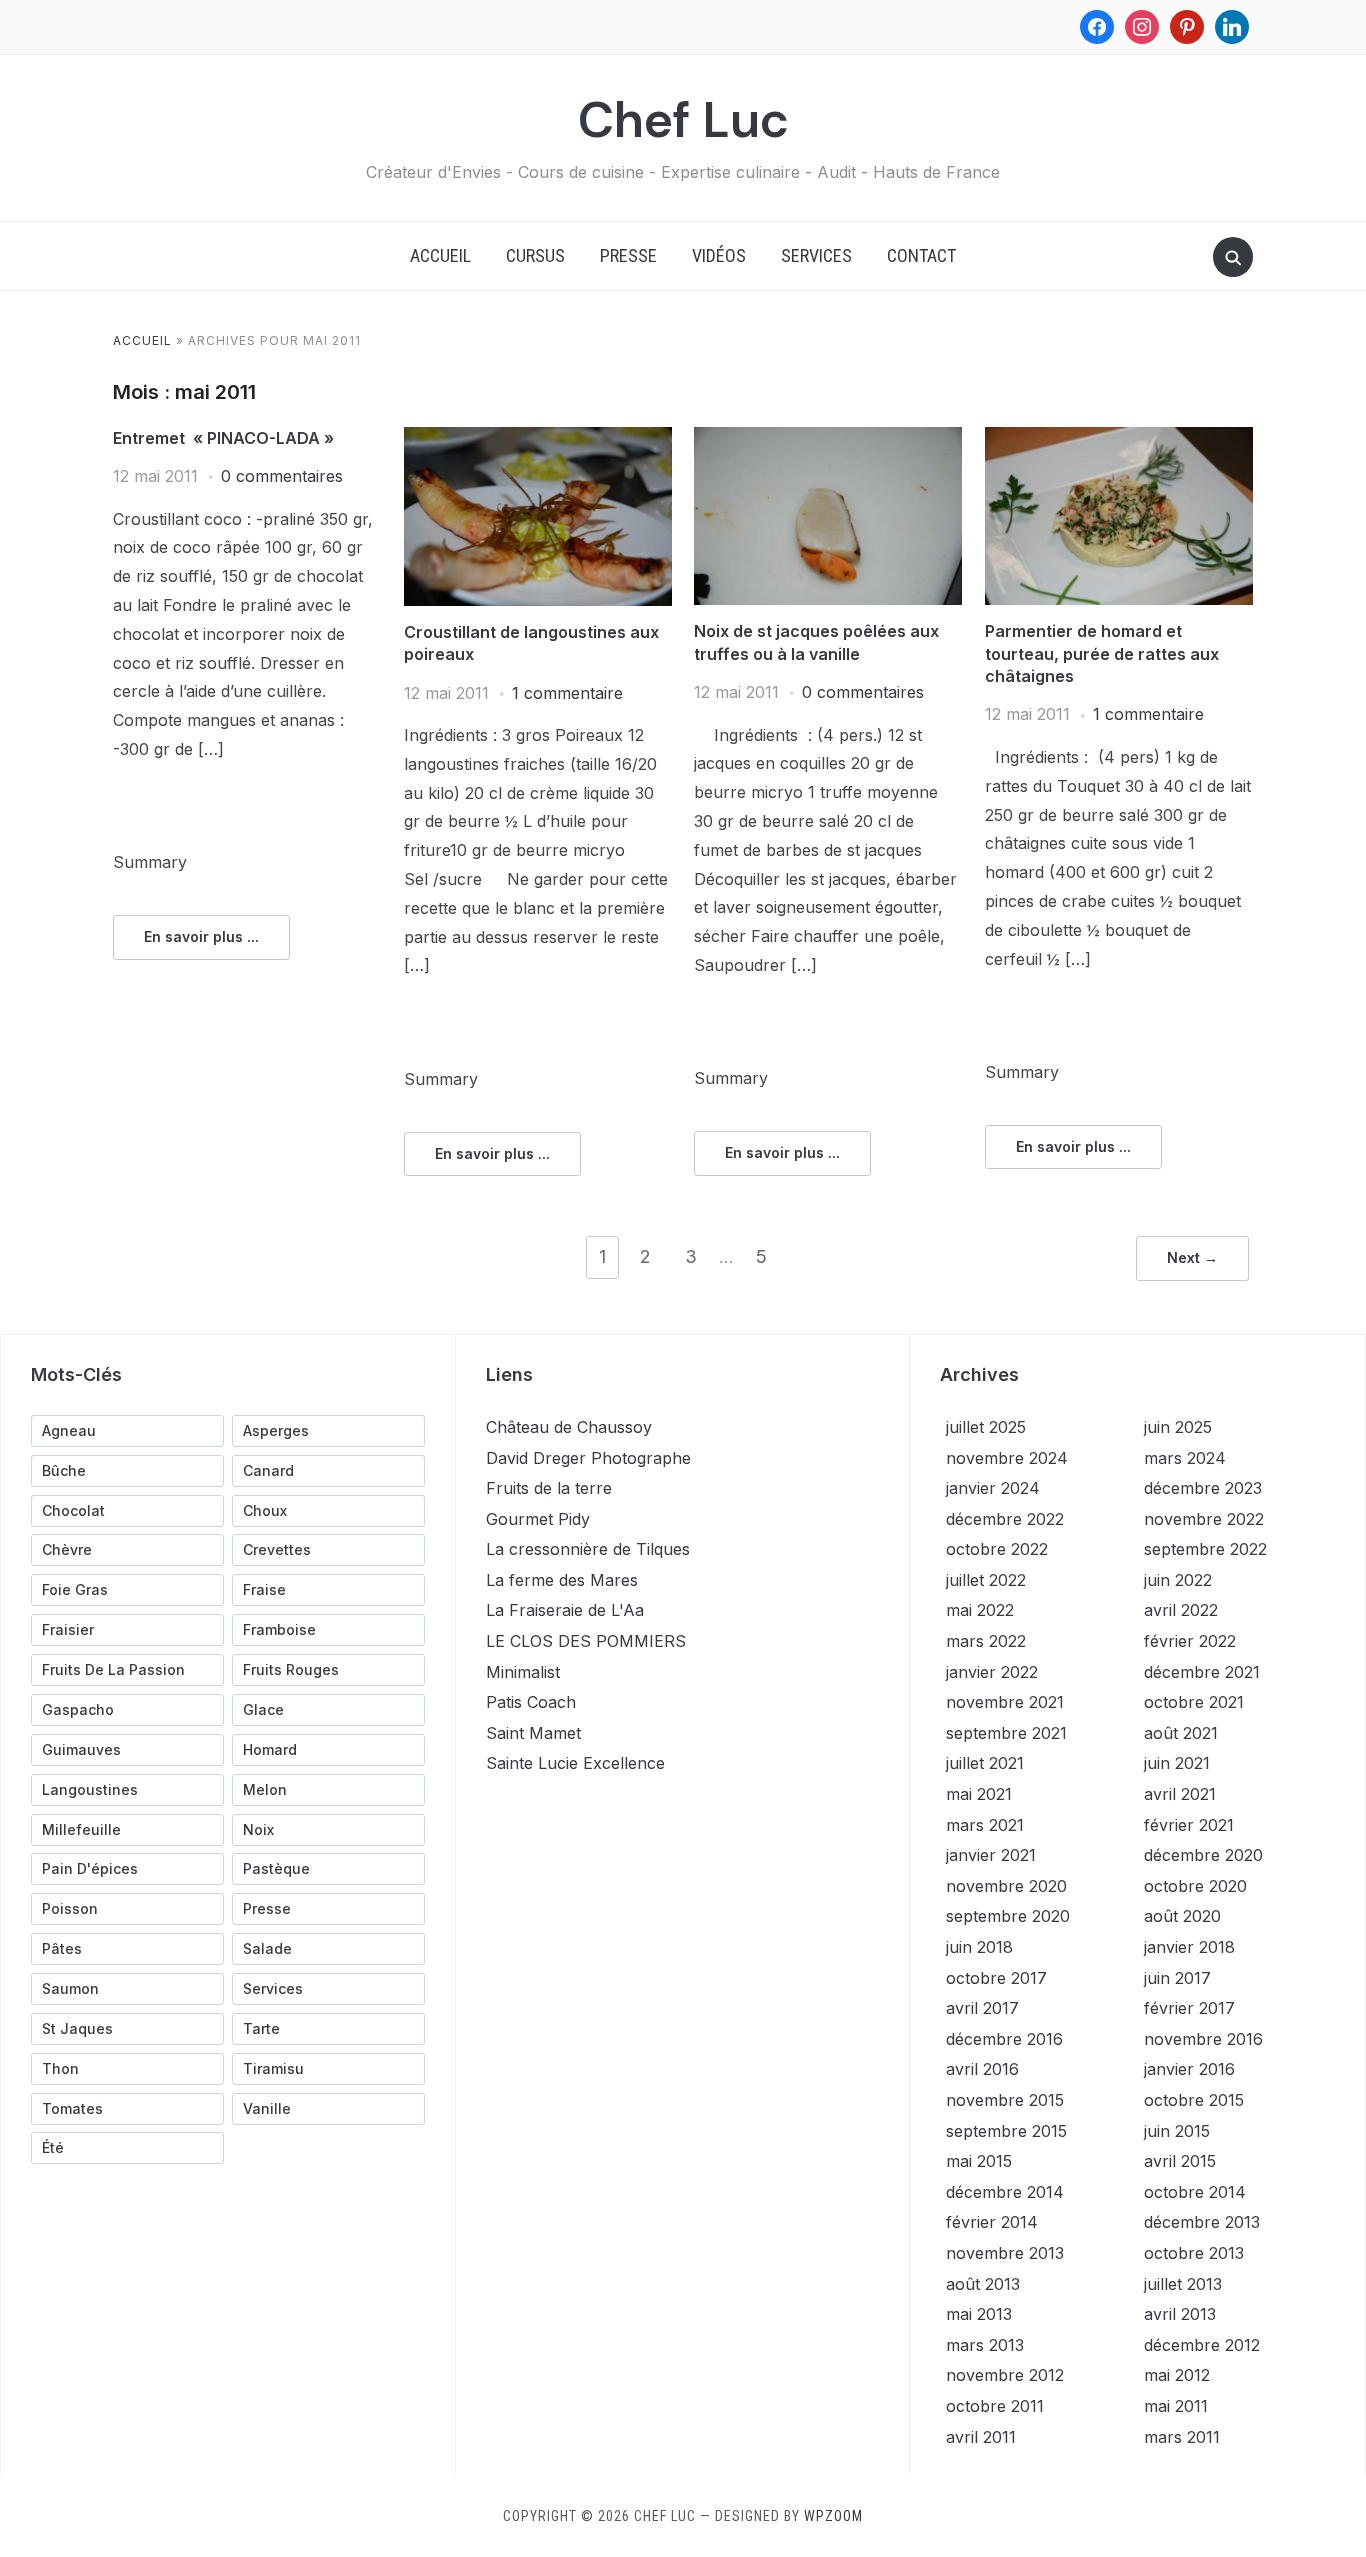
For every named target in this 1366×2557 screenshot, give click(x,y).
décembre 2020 (1203, 1855)
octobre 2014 (1195, 2192)
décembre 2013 (1202, 2222)
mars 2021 (985, 1825)
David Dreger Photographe (588, 1458)
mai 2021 (979, 1794)
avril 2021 (1180, 1794)
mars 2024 (1185, 1458)
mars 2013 (985, 2345)
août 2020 (1182, 1916)
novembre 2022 (1204, 1519)
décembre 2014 (1005, 2192)
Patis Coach (531, 1702)
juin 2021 (1177, 1763)
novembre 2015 (1005, 2100)
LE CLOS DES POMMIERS (586, 1641)
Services (816, 255)
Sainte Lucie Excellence (575, 1763)
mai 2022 (980, 1610)
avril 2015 (1180, 2161)
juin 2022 (1178, 1580)
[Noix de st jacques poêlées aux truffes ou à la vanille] (828, 439)
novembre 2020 (1006, 1886)
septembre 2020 (1008, 1916)
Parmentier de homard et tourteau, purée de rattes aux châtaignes (1102, 653)
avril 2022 (1181, 1610)
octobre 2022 (997, 1549)
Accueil (440, 255)
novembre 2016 (1203, 2039)
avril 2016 (982, 2069)
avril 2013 (1180, 2314)
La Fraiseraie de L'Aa (565, 1610)
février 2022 (1190, 1641)
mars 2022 (986, 1641)
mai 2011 (1176, 2406)
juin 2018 (979, 1947)
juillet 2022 (986, 1580)
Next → (1192, 1257)
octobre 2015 (1194, 2100)
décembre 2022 (1005, 1519)
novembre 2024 (1007, 1458)
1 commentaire (567, 693)
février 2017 (1189, 2008)
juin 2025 (1178, 1427)
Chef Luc (683, 120)
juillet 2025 (986, 1427)
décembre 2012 (1202, 2345)
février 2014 (992, 2222)
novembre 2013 (1005, 2253)
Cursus (535, 255)
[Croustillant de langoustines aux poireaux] (538, 439)
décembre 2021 (1202, 1672)
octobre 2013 (1194, 2253)
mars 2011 (1182, 2437)
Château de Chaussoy (569, 1427)
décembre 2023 (1203, 1488)
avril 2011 (981, 2437)
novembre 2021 (1005, 1702)
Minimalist (523, 1672)
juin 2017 (1177, 1978)
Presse (628, 255)
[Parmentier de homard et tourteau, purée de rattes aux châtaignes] (1119, 439)
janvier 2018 (1189, 1947)
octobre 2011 (995, 2406)
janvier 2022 (992, 1672)
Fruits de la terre (549, 1488)
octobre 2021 (1194, 1702)
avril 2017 (982, 2008)
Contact (921, 255)
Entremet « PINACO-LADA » (223, 438)
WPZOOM (833, 2516)
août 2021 (1181, 1733)
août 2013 (983, 2284)
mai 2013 (979, 2314)
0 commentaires (282, 476)
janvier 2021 (991, 1855)
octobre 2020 (1195, 1886)
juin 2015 (1177, 2131)
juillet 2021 (985, 1763)
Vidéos (719, 255)
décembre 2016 (1004, 2039)
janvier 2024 (993, 1488)
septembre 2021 (1006, 1733)
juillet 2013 (1183, 2284)
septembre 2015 (1006, 2131)
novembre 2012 (1005, 2375)
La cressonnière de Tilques (588, 1549)
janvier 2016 (1189, 2069)
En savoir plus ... (201, 936)
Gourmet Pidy (538, 1519)
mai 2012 (1177, 2375)
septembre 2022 (1205, 1549)
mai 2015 (979, 2161)
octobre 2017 (996, 1978)
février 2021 (1189, 1825)
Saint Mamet (533, 1733)
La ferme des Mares (562, 1580)
